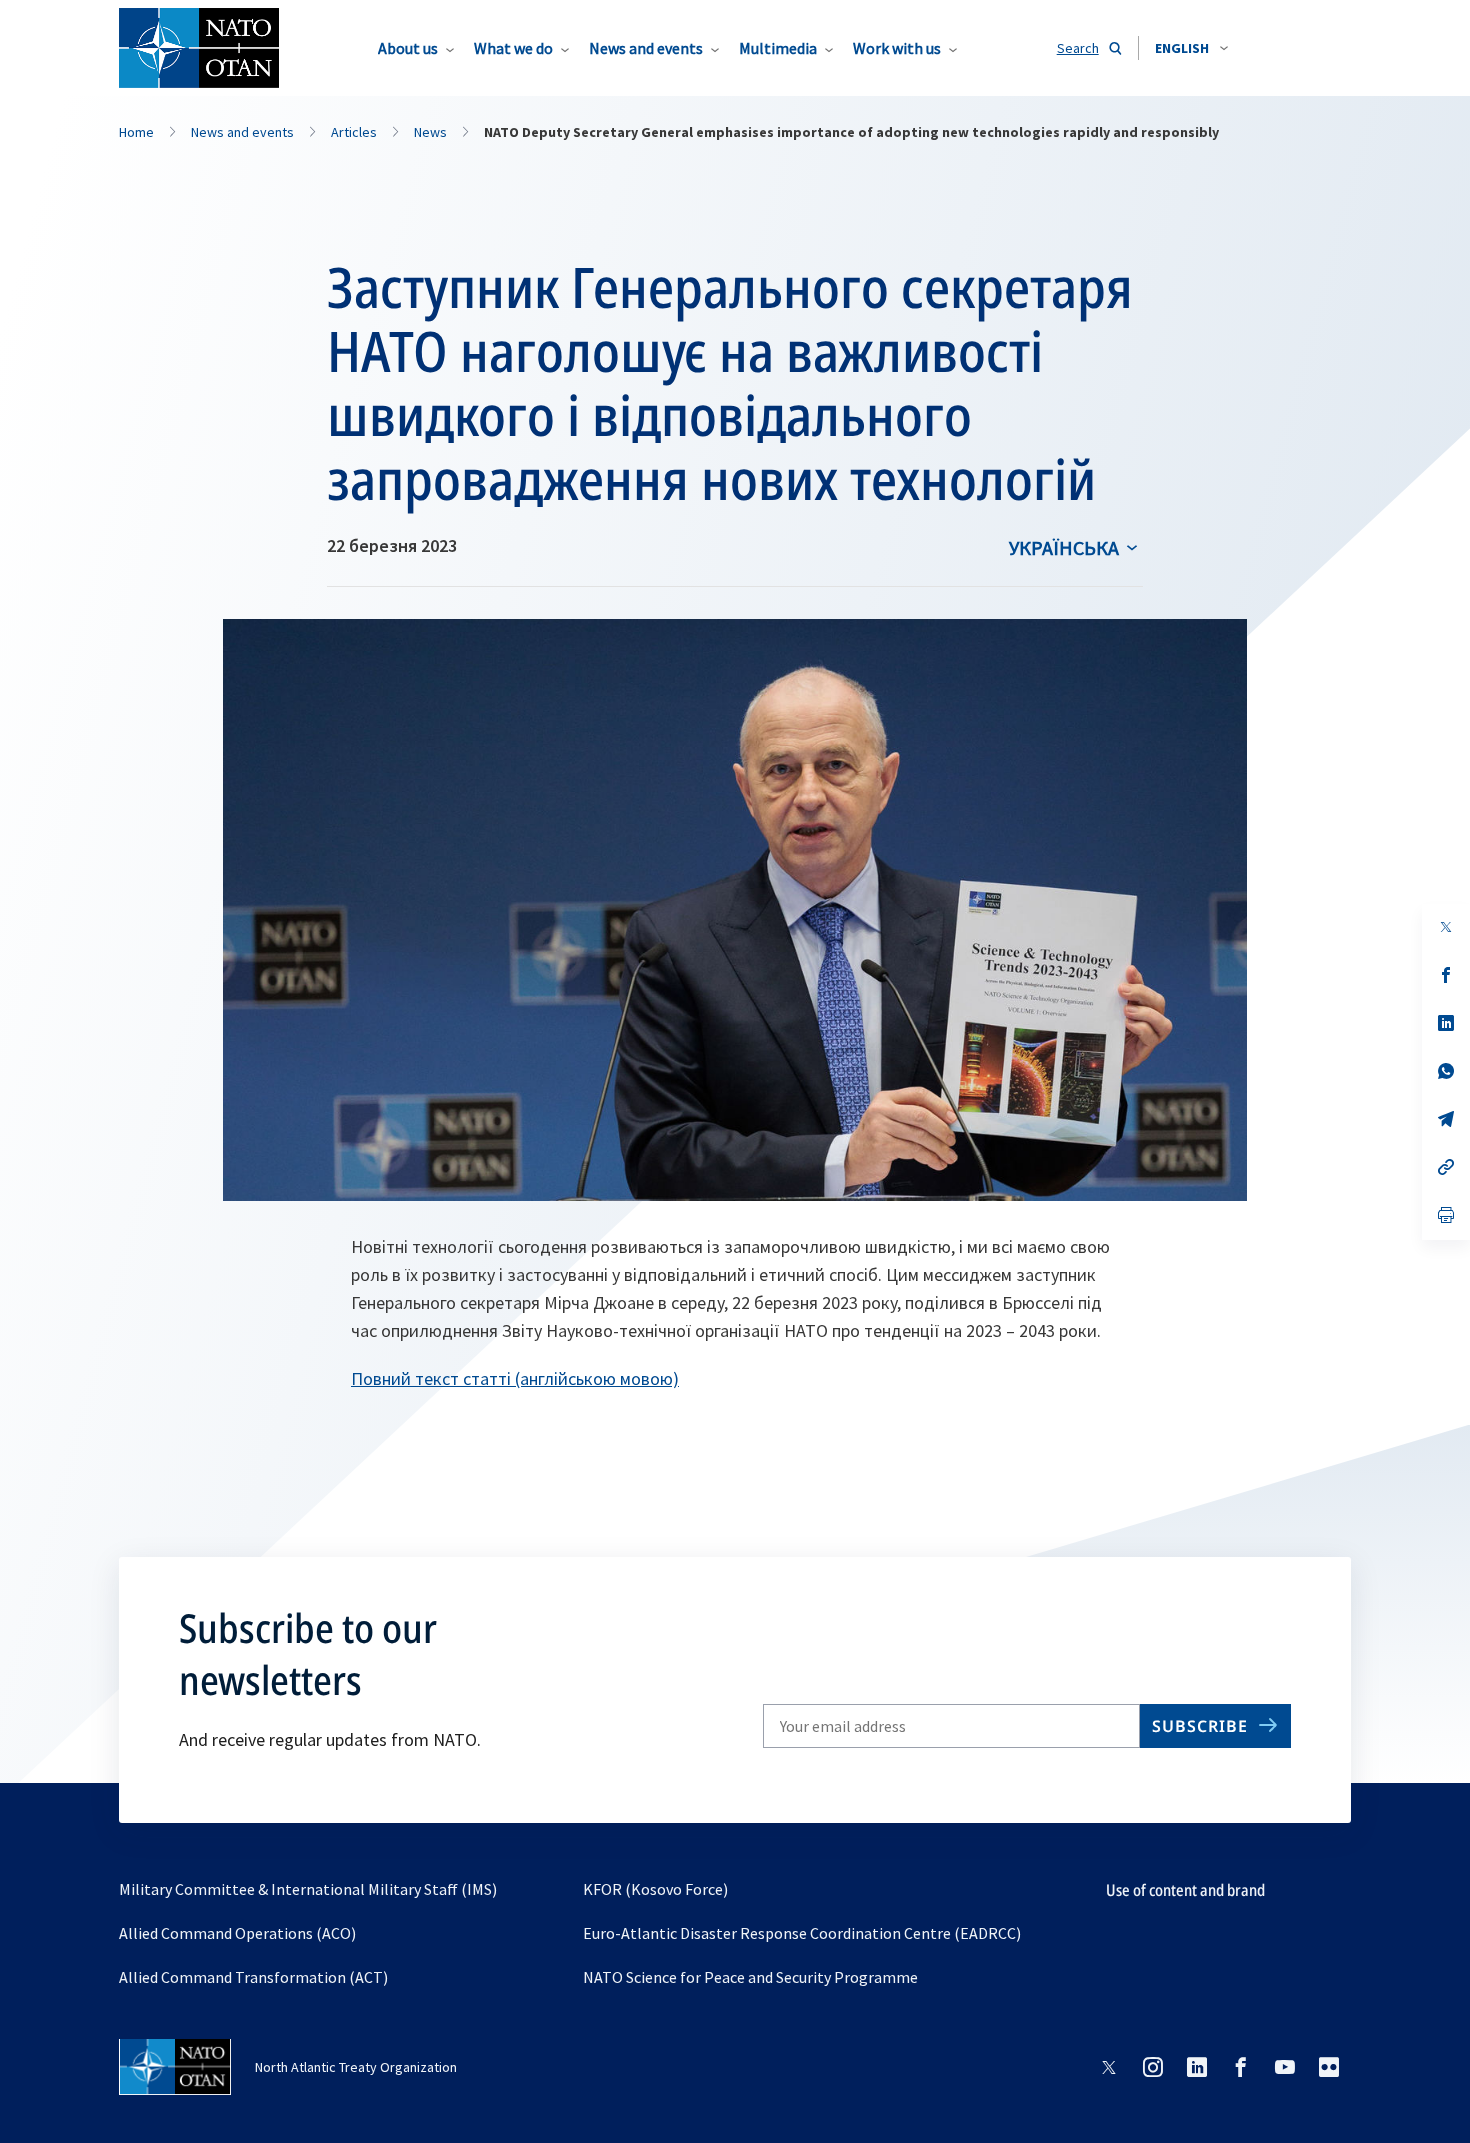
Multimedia (778, 48)
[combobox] (1191, 48)
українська (1064, 547)
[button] (1191, 48)
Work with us (897, 48)
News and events (646, 48)
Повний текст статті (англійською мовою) (515, 1378)
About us (408, 48)
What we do (513, 48)
